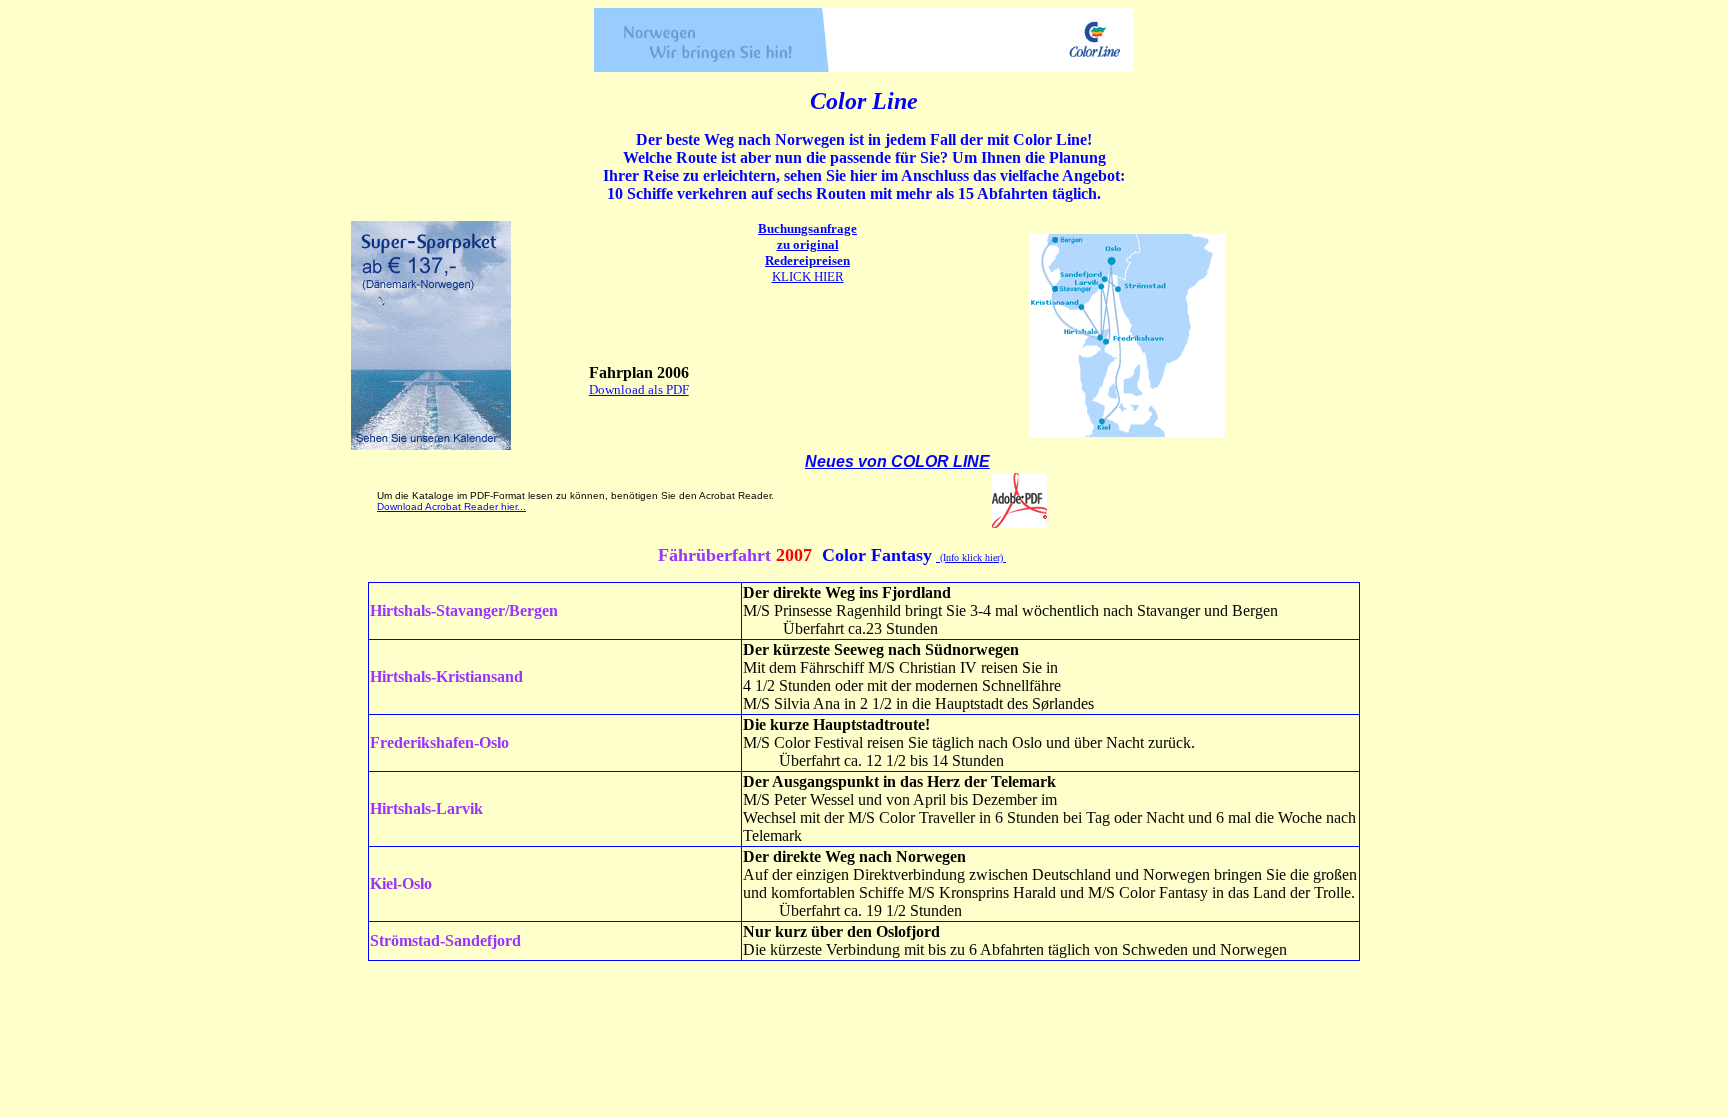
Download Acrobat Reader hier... (451, 506)
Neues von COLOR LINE (897, 461)
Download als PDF (639, 389)
